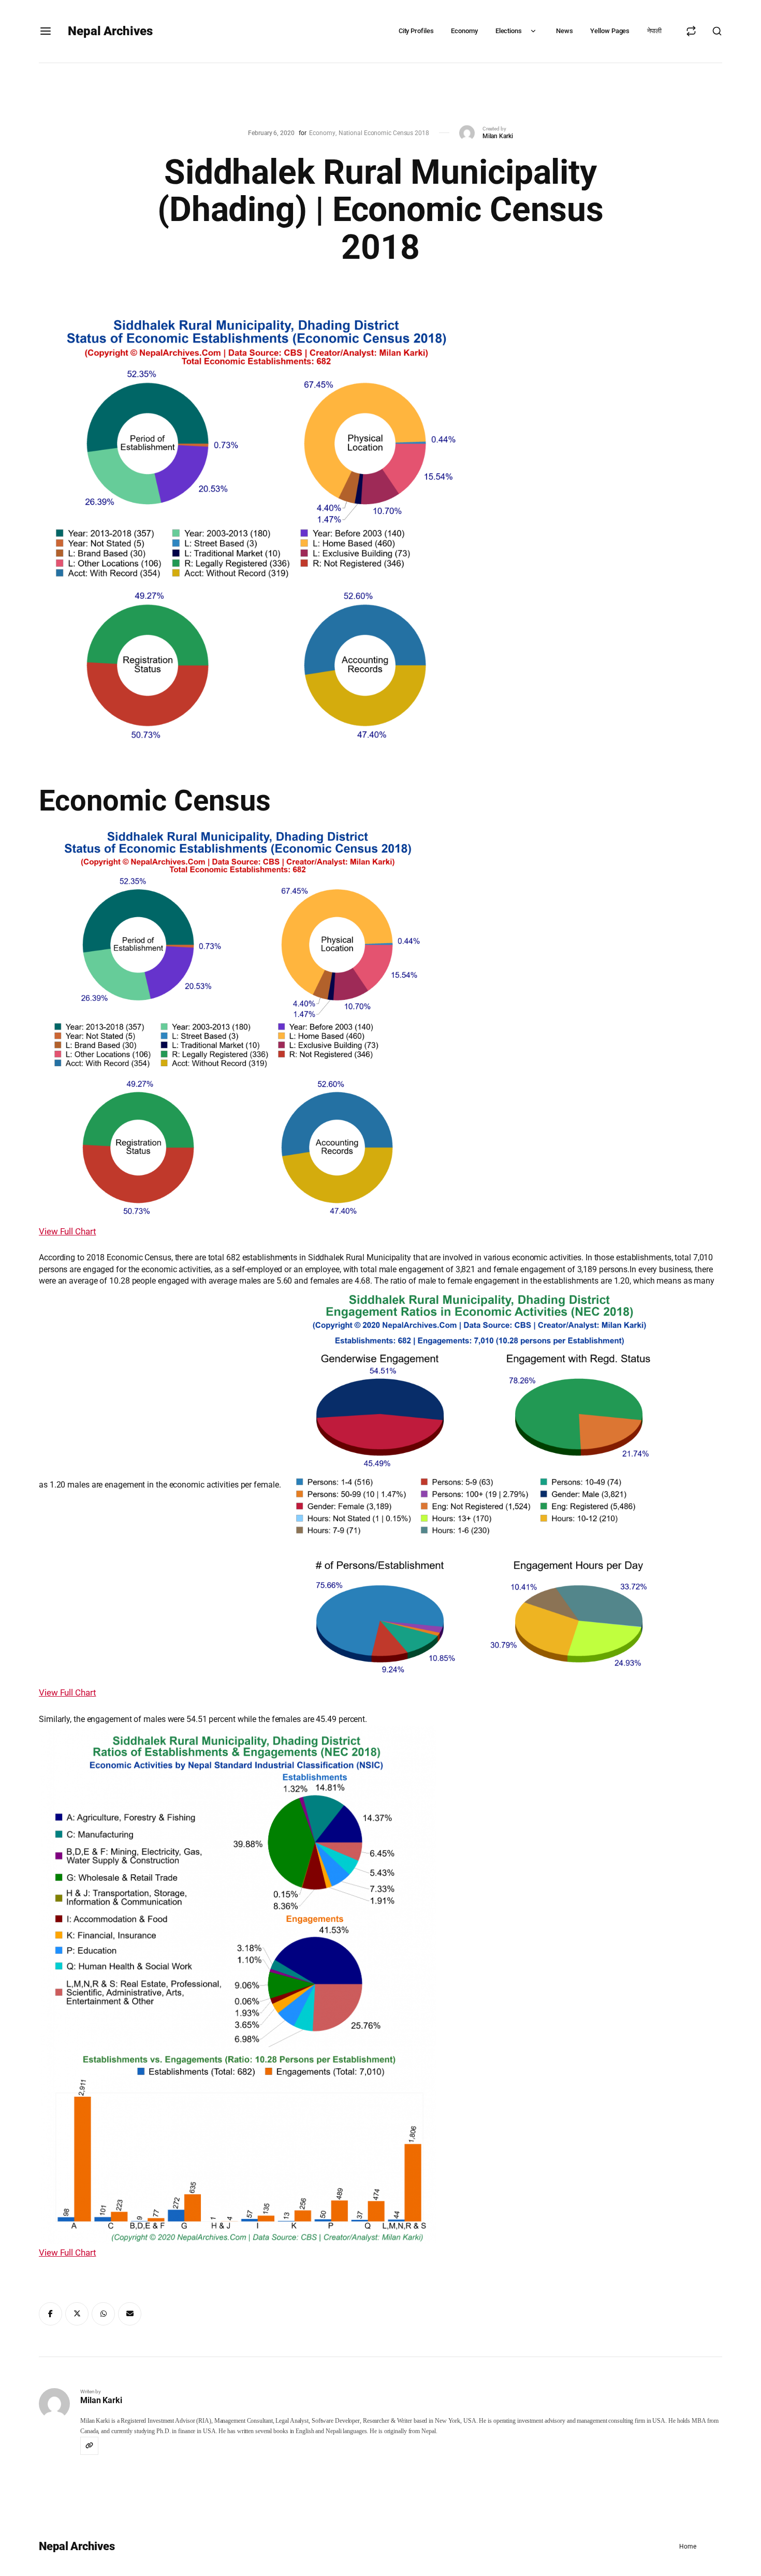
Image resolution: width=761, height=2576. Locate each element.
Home (688, 2546)
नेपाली (654, 31)
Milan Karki (498, 136)
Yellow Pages (610, 31)
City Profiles (416, 31)
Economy (464, 31)
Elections (509, 31)
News (565, 31)
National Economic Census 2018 (384, 133)
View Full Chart (68, 1231)
